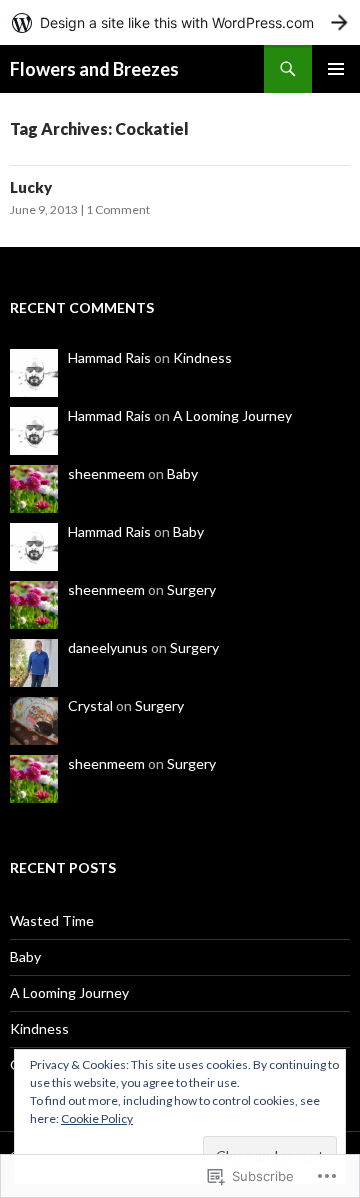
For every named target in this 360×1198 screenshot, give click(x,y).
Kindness (202, 357)
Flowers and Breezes (94, 69)
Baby (182, 473)
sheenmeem (106, 473)
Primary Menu (336, 69)
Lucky (31, 187)
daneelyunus (108, 647)
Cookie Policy (97, 1118)
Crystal (90, 705)
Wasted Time (52, 920)
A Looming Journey (232, 415)
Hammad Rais (109, 357)
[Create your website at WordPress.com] (180, 22)
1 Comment (118, 209)
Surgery (191, 589)
